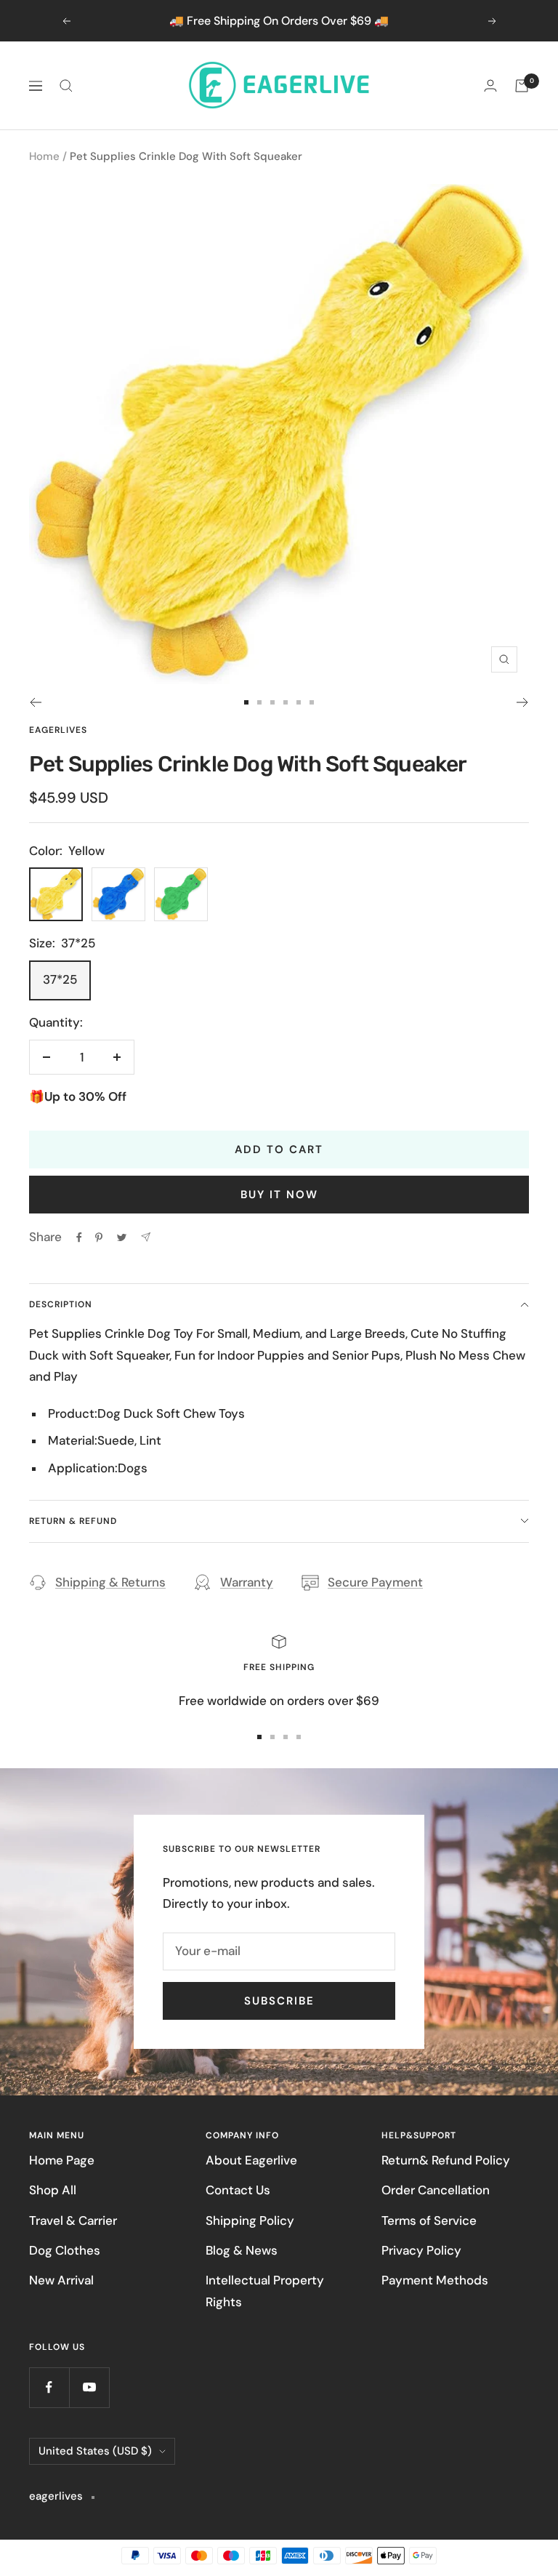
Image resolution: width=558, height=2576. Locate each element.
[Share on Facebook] (79, 1237)
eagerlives (58, 730)
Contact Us (238, 2190)
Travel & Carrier (73, 2220)
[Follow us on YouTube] (89, 2387)
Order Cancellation (436, 2190)
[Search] (66, 86)
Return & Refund (73, 1521)
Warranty (247, 1582)
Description (61, 1304)
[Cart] (522, 86)
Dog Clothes (65, 2250)
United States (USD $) (95, 2451)
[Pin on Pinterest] (99, 1237)
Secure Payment (375, 1582)
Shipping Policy (250, 2220)
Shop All (53, 2190)
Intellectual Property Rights (265, 2291)
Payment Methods (435, 2280)
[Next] (523, 702)
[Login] (490, 85)
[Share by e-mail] (146, 1237)
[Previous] (35, 702)
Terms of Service (429, 2220)
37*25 (60, 979)
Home (44, 156)
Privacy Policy (421, 2250)
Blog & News (242, 2250)
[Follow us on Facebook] (49, 2387)
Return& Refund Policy (446, 2160)
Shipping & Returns (110, 1582)
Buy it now (279, 1195)
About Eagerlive (251, 2160)
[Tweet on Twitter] (122, 1237)
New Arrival (61, 2280)
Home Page (62, 2160)
